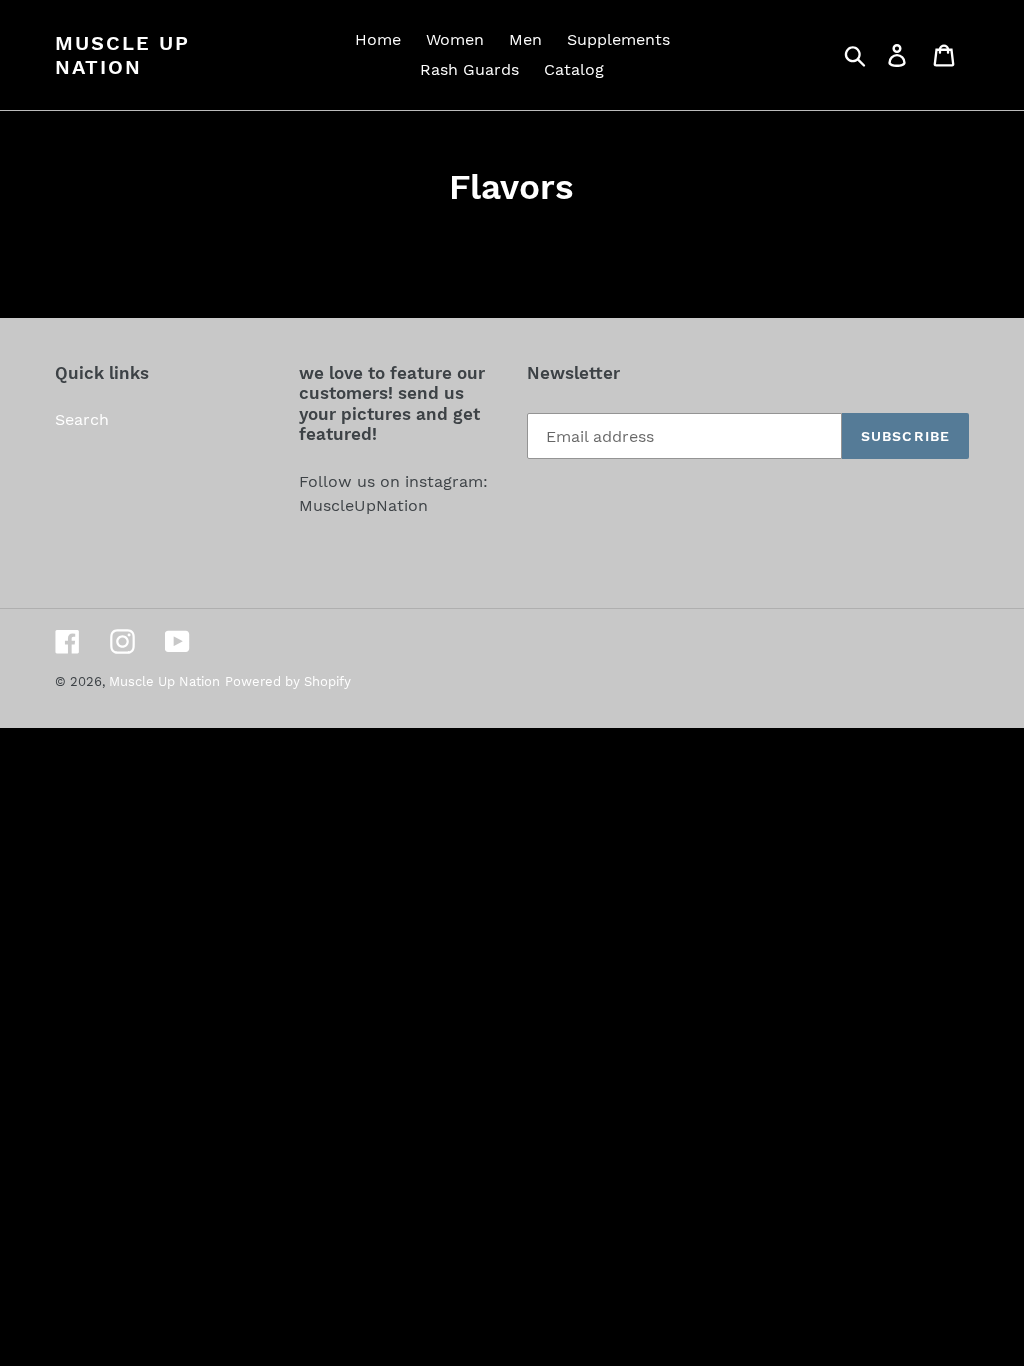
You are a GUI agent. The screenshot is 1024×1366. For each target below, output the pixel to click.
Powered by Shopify (288, 681)
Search (82, 419)
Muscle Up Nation (122, 55)
